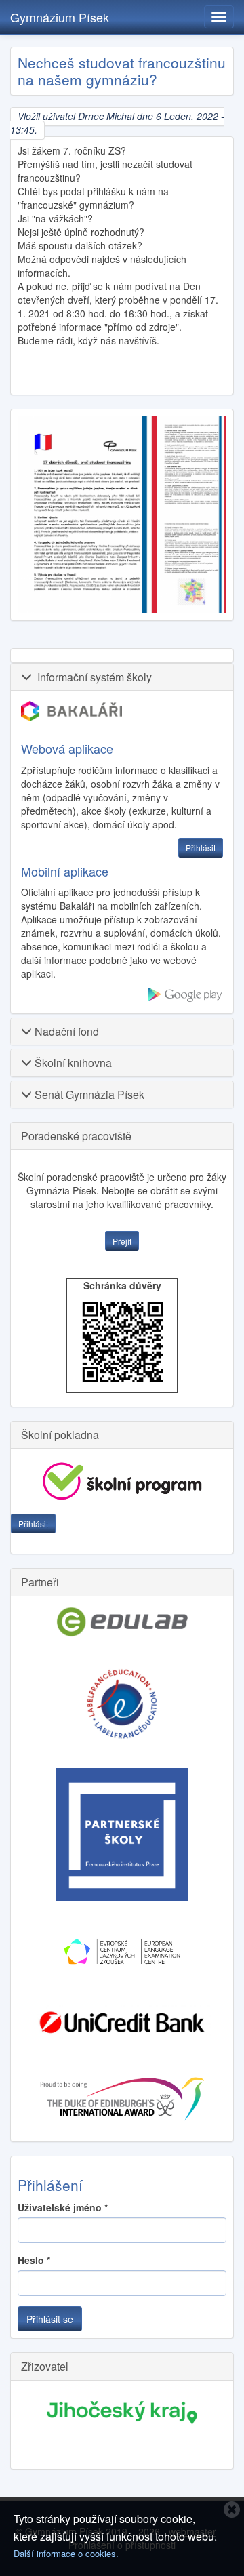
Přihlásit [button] (201, 848)
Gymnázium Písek (60, 17)
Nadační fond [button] (65, 1031)
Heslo (34, 2260)
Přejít (122, 1241)
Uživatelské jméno (63, 2207)
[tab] (122, 677)
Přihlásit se (50, 2319)
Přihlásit (33, 1524)
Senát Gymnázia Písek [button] (88, 1094)
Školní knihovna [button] (72, 1063)
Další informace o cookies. (66, 2553)
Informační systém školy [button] (92, 677)
